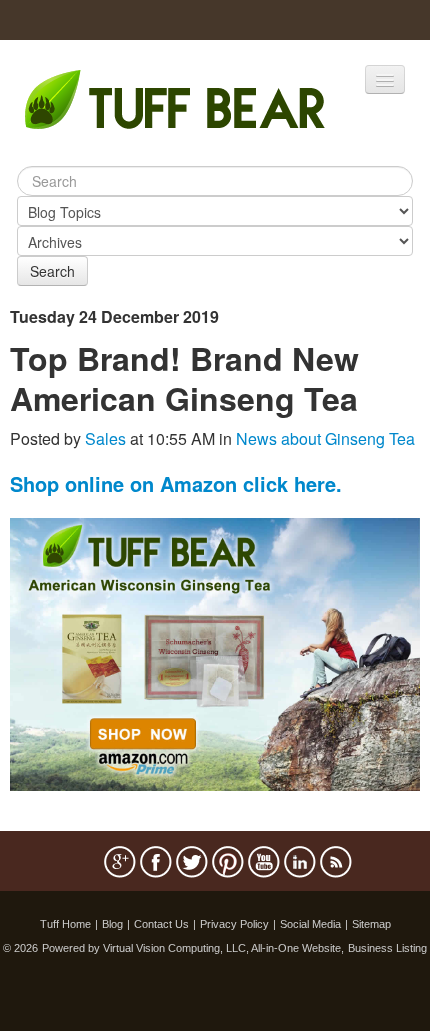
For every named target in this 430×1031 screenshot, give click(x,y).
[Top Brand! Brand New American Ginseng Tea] (215, 652)
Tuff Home (65, 924)
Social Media (310, 924)
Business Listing (387, 948)
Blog (112, 924)
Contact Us (161, 924)
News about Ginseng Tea (325, 438)
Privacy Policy (234, 924)
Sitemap (371, 924)
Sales (105, 438)
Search (52, 271)
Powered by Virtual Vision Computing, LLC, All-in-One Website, (193, 948)
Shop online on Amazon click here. (176, 483)
